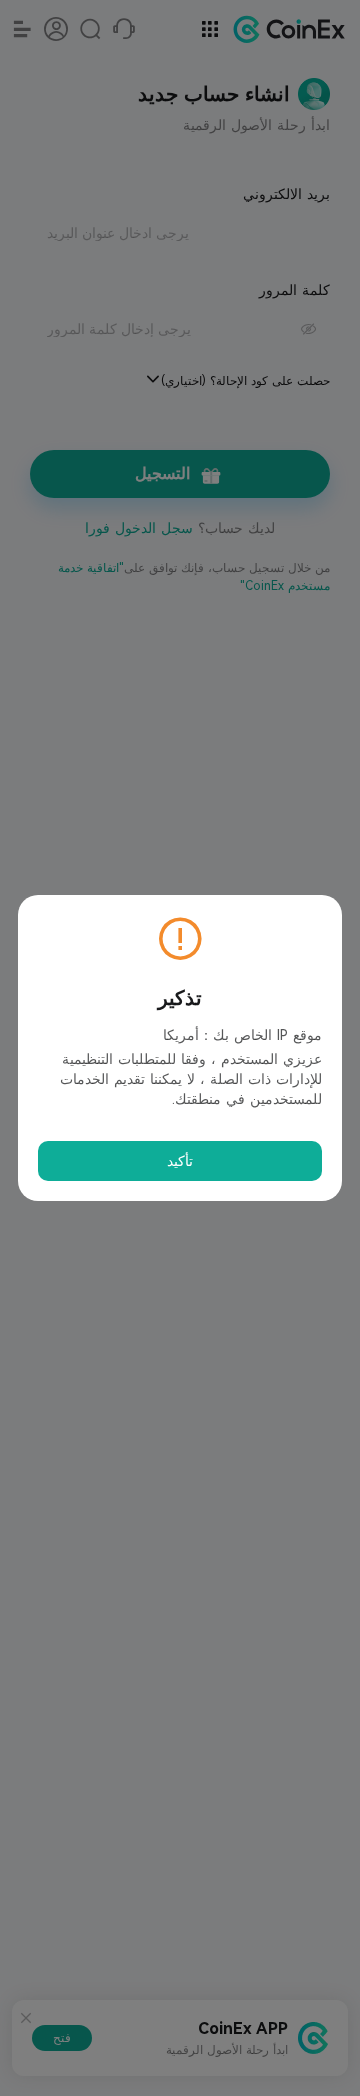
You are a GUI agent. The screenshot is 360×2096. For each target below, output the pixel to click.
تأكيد (180, 1161)
